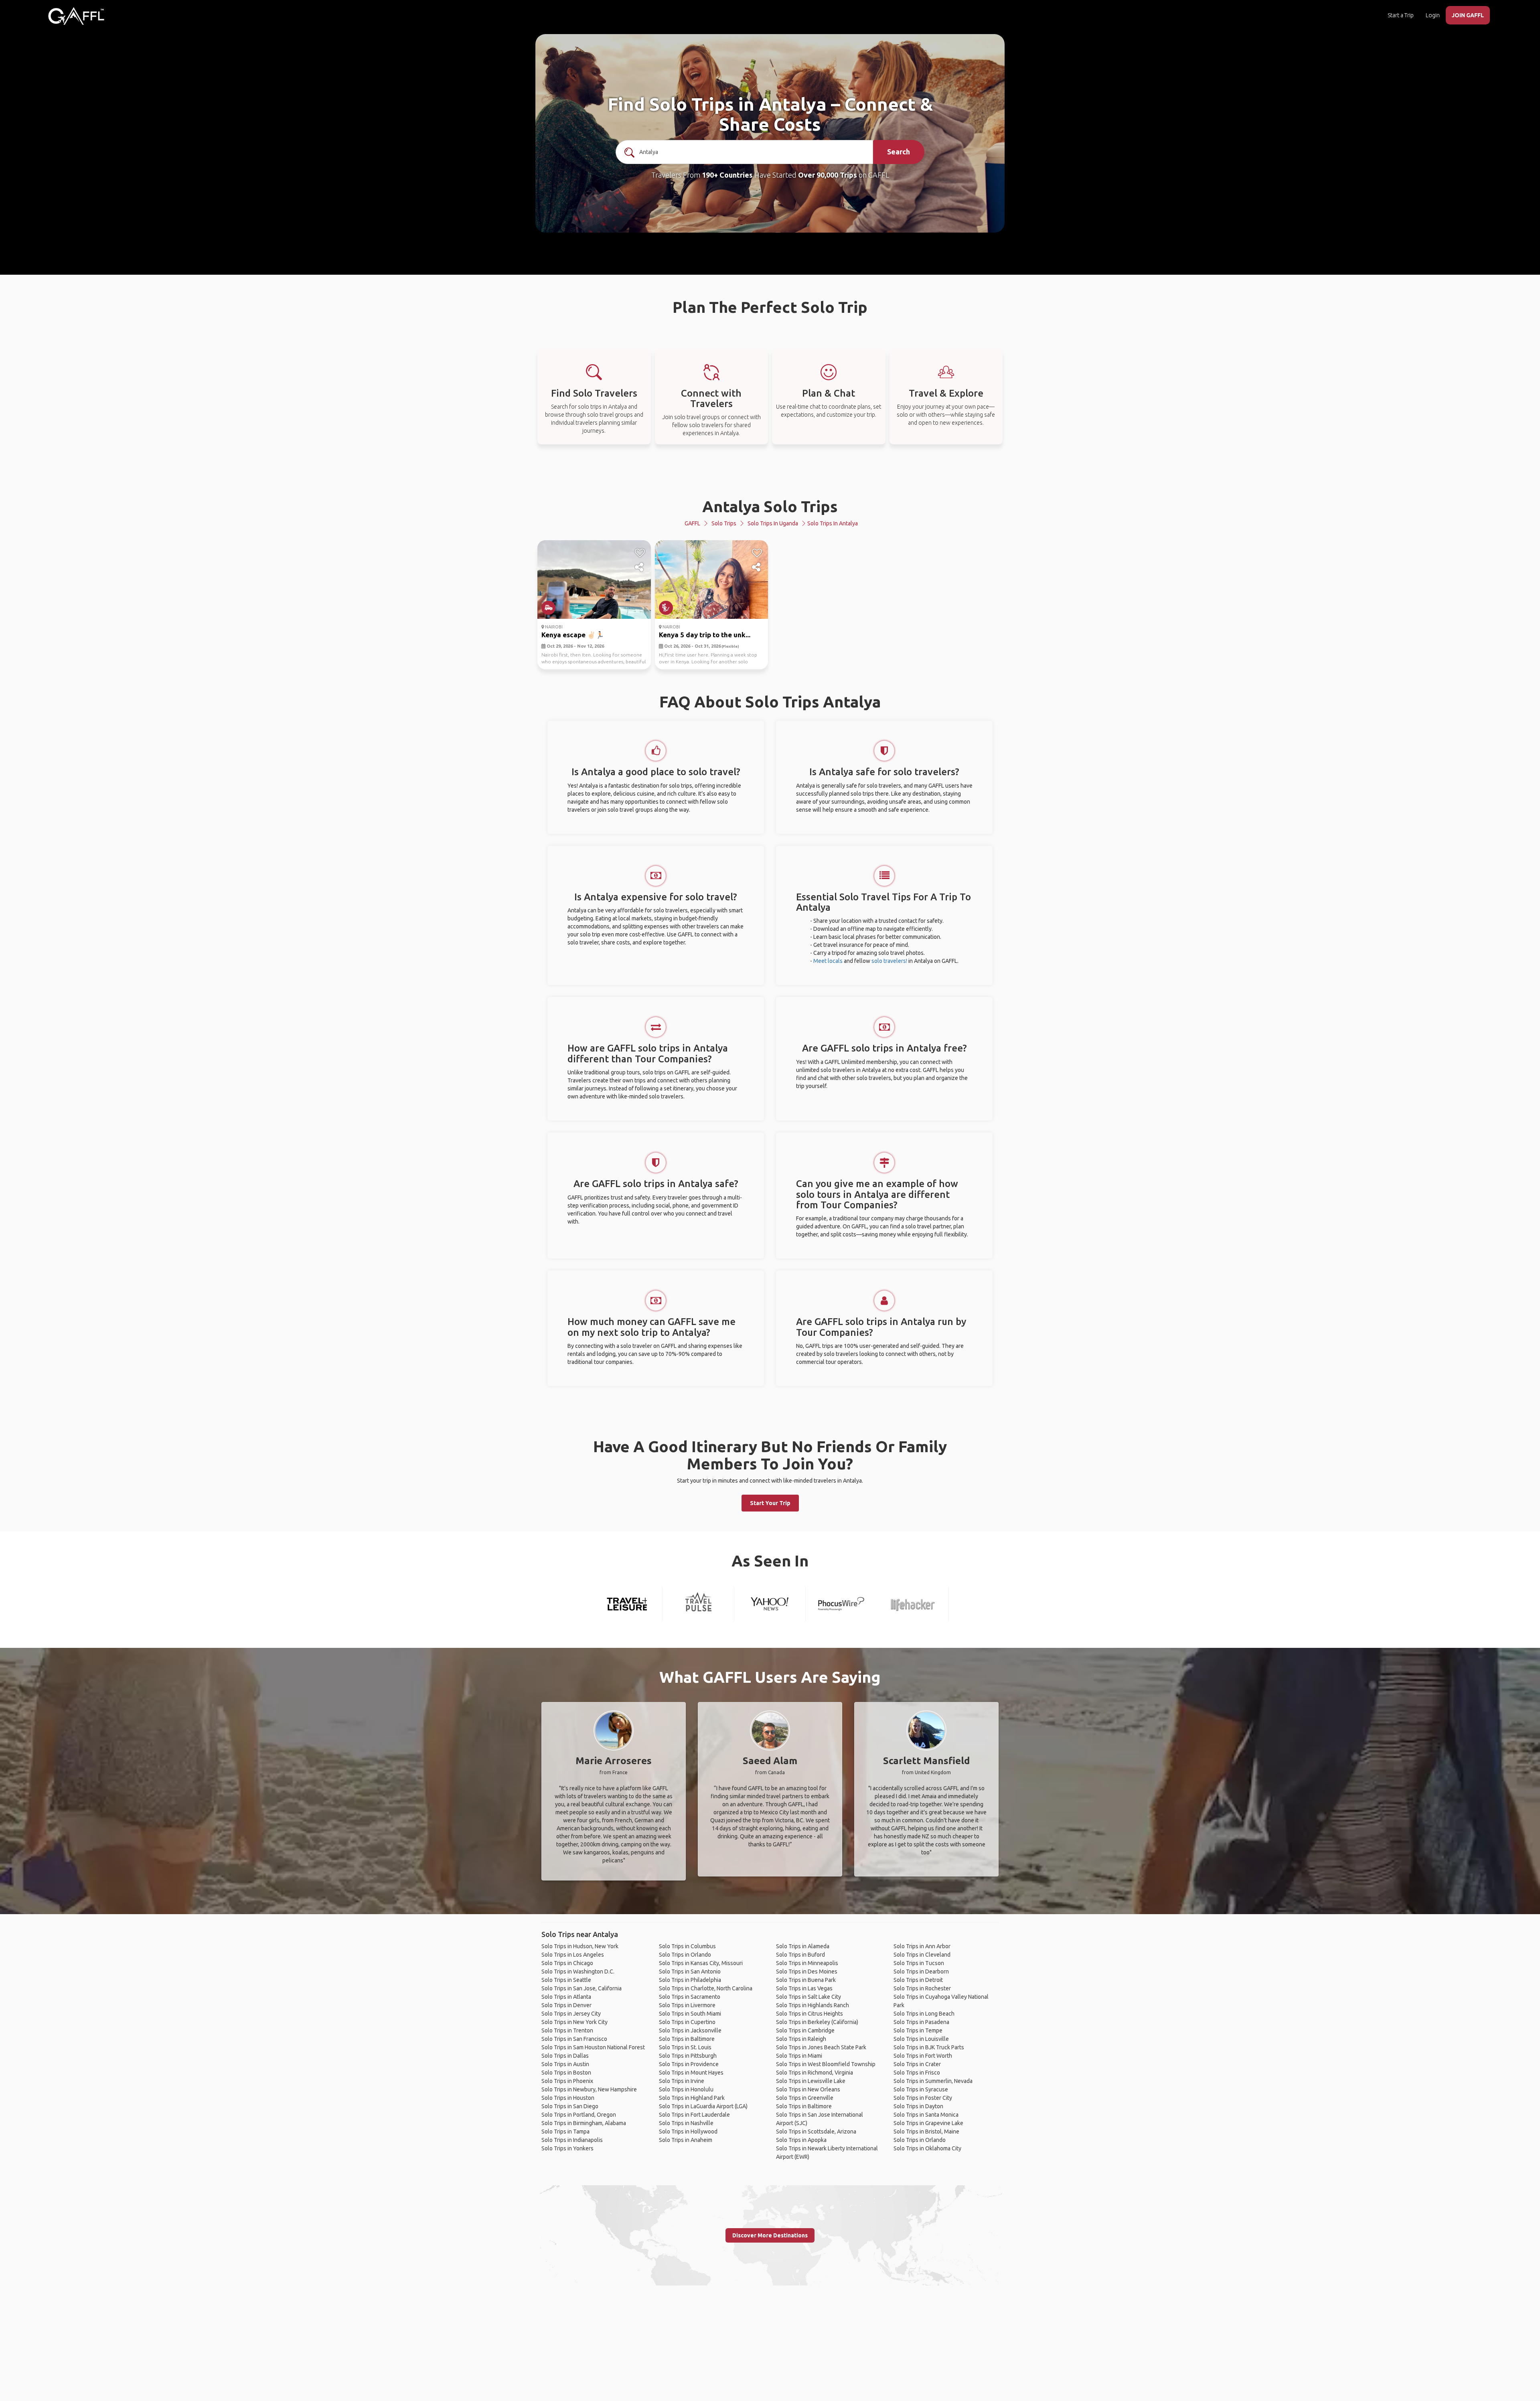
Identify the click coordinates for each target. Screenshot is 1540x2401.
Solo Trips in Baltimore (687, 2039)
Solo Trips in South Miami (690, 2014)
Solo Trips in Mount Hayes (691, 2073)
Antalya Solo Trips (770, 506)
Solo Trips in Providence (689, 2064)
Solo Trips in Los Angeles (573, 1955)
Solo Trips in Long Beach (924, 2014)
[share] (640, 567)
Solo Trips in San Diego (570, 2106)
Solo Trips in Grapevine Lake (928, 2123)
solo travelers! (889, 961)
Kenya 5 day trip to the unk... (705, 635)
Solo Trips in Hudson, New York (580, 1946)
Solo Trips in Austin (565, 2064)
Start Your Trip (770, 1503)
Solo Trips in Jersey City (571, 2014)
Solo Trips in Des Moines (807, 1971)
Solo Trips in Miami (799, 2056)
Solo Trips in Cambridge (805, 2030)
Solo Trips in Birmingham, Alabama (584, 2123)
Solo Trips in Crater (917, 2064)
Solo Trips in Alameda (803, 1946)
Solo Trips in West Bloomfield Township (826, 2064)
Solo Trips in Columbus (687, 1946)
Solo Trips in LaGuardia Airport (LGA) (703, 2106)
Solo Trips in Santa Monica (926, 2115)
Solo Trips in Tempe (918, 2030)
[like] (640, 553)
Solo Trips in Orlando (685, 1955)
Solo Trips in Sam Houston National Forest (593, 2047)
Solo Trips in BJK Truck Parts (929, 2047)
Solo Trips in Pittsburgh (688, 2056)
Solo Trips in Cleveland (922, 1955)
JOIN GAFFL (1468, 15)
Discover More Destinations (770, 2235)
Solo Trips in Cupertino (687, 2022)
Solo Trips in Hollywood (688, 2132)
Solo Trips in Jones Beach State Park (821, 2047)
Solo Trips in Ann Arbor (922, 1946)
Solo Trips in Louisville (921, 2039)
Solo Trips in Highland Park (692, 2098)
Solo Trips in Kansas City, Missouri (701, 1963)
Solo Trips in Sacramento (690, 1997)
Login (1433, 15)
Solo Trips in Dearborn (921, 1971)
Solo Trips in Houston (568, 2098)
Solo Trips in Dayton (918, 2106)
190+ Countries (727, 175)
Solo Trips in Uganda (773, 523)
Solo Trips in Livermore (687, 2005)
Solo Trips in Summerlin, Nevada (933, 2081)
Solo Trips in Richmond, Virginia (815, 2073)
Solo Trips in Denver (566, 2005)
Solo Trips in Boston (566, 2073)
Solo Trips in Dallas (565, 2056)
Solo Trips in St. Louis (685, 2047)
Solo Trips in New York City (574, 2022)
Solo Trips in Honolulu (686, 2089)
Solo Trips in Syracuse (921, 2089)
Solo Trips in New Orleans (808, 2089)
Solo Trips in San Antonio (690, 1971)
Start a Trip (1401, 15)
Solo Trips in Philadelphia (690, 1980)
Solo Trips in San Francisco (574, 2039)
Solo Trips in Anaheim (686, 2140)
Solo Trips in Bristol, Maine (926, 2132)
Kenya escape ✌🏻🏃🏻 (573, 635)
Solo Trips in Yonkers (567, 2148)
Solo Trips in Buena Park (806, 1980)
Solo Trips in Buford (800, 1955)
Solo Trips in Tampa (565, 2132)
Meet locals (828, 961)
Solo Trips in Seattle (566, 1980)
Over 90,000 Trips (828, 175)
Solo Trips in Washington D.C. (578, 1971)
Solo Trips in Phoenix (567, 2081)
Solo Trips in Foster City (923, 2098)
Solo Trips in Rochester (922, 1988)
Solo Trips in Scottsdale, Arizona (816, 2132)
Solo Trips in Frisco (917, 2073)
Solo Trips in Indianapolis (572, 2140)
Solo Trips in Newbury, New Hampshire (589, 2089)
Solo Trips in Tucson (919, 1963)
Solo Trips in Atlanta (566, 1997)
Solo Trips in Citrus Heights (810, 2014)
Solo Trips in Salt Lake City (808, 1997)
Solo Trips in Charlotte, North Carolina (706, 1988)
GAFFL (692, 523)
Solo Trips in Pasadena (921, 2022)
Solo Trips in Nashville (686, 2123)
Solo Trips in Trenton (567, 2030)
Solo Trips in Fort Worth (923, 2056)
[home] (76, 16)
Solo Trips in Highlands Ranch (813, 2005)
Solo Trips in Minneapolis (807, 1963)
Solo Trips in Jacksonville (690, 2030)
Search (899, 152)
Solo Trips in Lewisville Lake (811, 2081)
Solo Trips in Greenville (805, 2098)
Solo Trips (724, 523)
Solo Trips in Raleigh (801, 2039)
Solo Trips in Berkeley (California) (817, 2022)
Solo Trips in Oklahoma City (927, 2148)
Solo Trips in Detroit (918, 1980)
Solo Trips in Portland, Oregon (579, 2115)
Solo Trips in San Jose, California (582, 1988)
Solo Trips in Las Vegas (804, 1988)
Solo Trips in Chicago (567, 1963)
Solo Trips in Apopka (801, 2140)
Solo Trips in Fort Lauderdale (694, 2115)
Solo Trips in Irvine (682, 2081)
